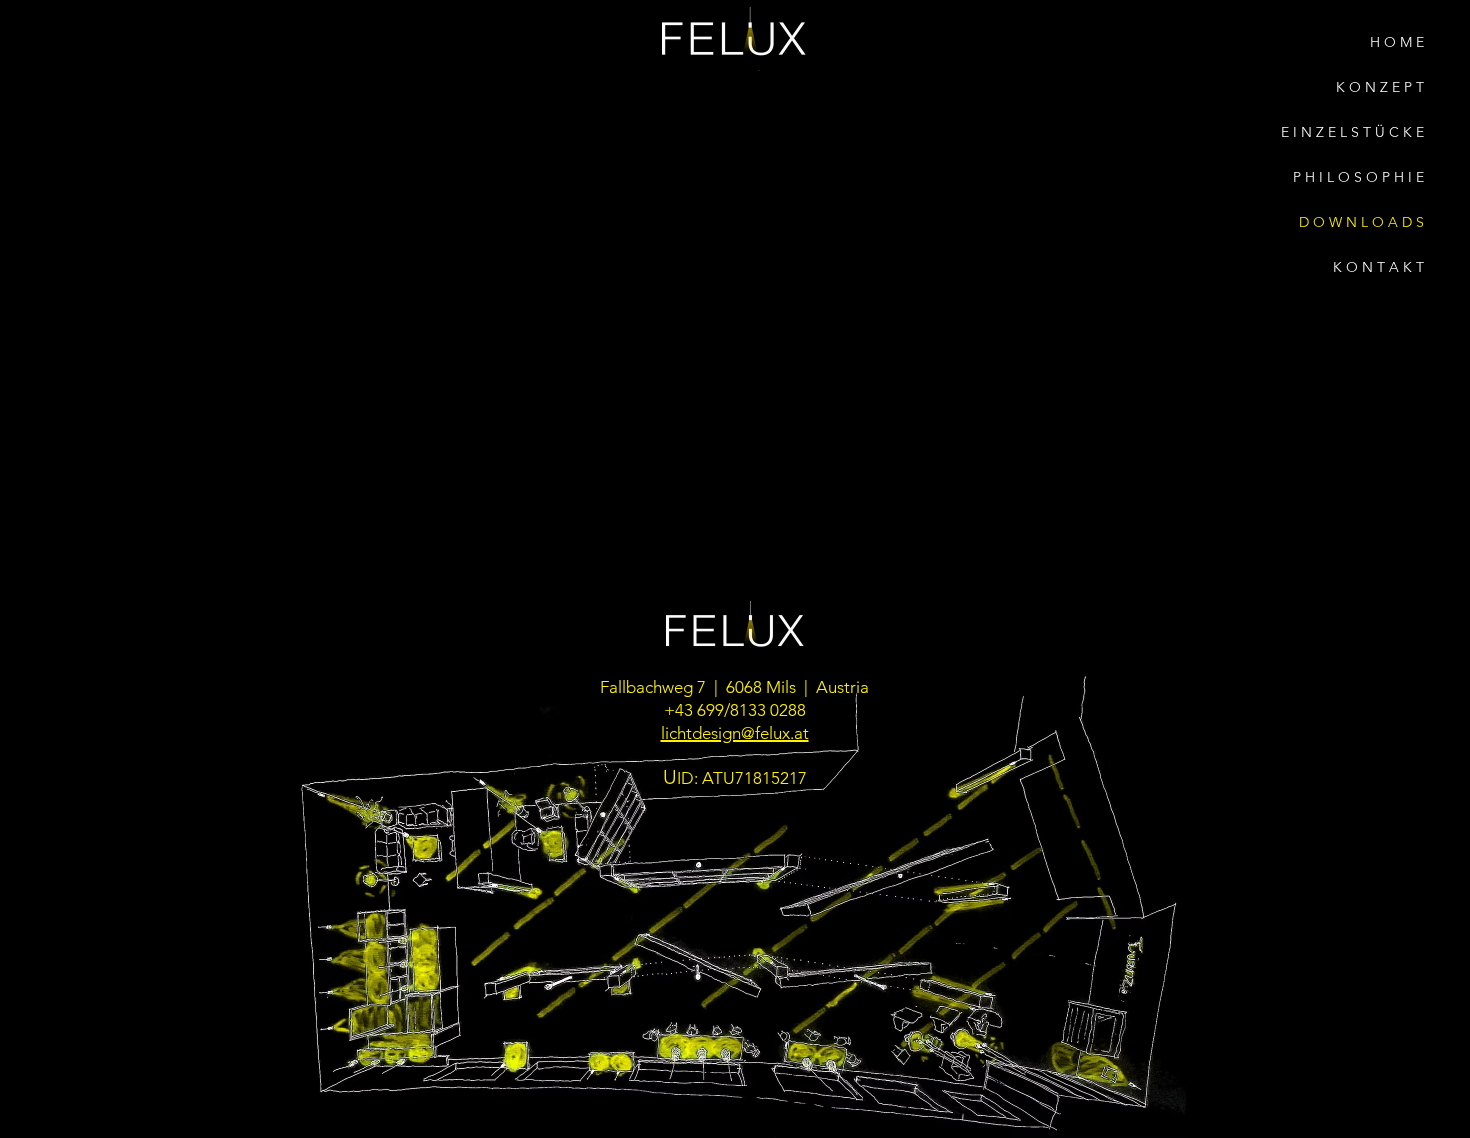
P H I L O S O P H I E (1358, 177)
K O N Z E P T (1380, 87)
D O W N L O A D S (1361, 222)
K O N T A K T (1378, 267)
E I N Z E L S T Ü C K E (1352, 132)
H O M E (1397, 42)
